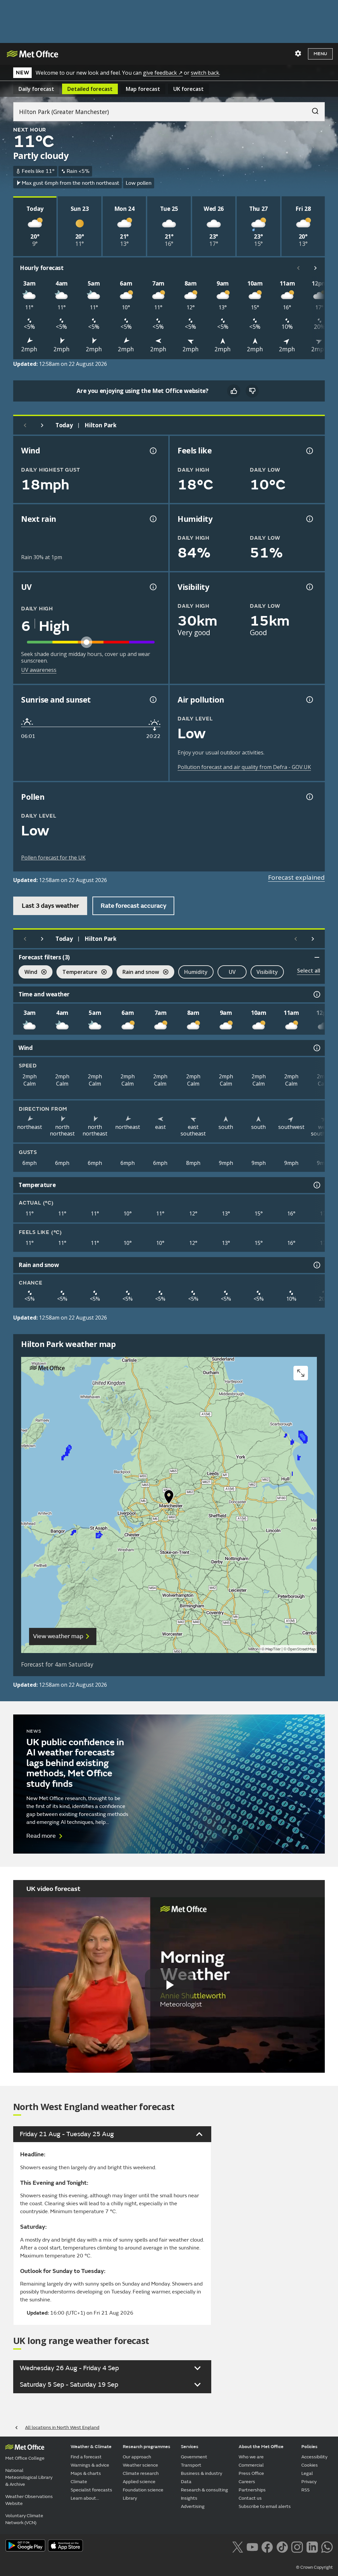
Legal (307, 2473)
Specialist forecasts (91, 2490)
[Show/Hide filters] (317, 957)
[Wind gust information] (152, 451)
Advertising (193, 2506)
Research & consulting (204, 2490)
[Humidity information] (309, 519)
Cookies (310, 2465)
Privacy (309, 2482)
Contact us (250, 2498)
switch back (205, 73)
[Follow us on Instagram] (297, 2546)
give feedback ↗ (163, 73)
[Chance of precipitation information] (152, 519)
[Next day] (42, 425)
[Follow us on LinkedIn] (312, 2546)
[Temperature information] (316, 1185)
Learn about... (85, 2498)
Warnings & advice (90, 2465)
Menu (320, 54)
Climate (79, 2482)
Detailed (90, 89)
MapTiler (273, 1649)
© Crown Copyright (314, 2567)
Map (143, 89)
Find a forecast (86, 2457)
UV (232, 972)
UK (188, 89)
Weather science (140, 2465)
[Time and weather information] (316, 994)
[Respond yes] (234, 391)
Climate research (141, 2473)
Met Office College (25, 2458)
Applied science (139, 2482)
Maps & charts (86, 2473)
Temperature (77, 973)
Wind (28, 973)
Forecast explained (296, 877)
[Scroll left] (298, 268)
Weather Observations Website (29, 2500)
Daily (36, 89)
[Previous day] (25, 425)
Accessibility (314, 2457)
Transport (191, 2465)
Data (186, 2482)
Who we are (251, 2457)
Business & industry (202, 2473)
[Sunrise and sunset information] (152, 700)
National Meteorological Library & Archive (29, 2477)
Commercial (251, 2465)
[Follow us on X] (237, 2546)
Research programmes (147, 2447)
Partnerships (252, 2490)
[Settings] (298, 54)
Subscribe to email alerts (265, 2506)
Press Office (251, 2473)
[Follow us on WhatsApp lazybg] (327, 2546)
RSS (305, 2490)
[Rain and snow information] (316, 1265)
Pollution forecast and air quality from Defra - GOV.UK (244, 767)
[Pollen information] (309, 797)
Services (190, 2447)
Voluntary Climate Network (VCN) (24, 2519)
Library (130, 2498)
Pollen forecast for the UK (53, 858)
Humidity (196, 972)
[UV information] (152, 587)
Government (194, 2457)
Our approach (137, 2457)
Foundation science (143, 2490)
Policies (309, 2447)
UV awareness (39, 670)
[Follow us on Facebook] (267, 2546)
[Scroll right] (316, 268)
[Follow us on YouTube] (252, 2546)
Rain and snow (138, 973)
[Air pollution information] (309, 700)
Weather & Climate (91, 2447)
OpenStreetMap (302, 1649)
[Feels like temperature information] (309, 451)
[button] (169, 1498)
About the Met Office (261, 2447)
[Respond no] (252, 391)
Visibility (267, 972)
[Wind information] (316, 1048)
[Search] (312, 109)
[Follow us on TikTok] (282, 2546)
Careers (247, 2482)
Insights (189, 2498)
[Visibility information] (309, 587)
